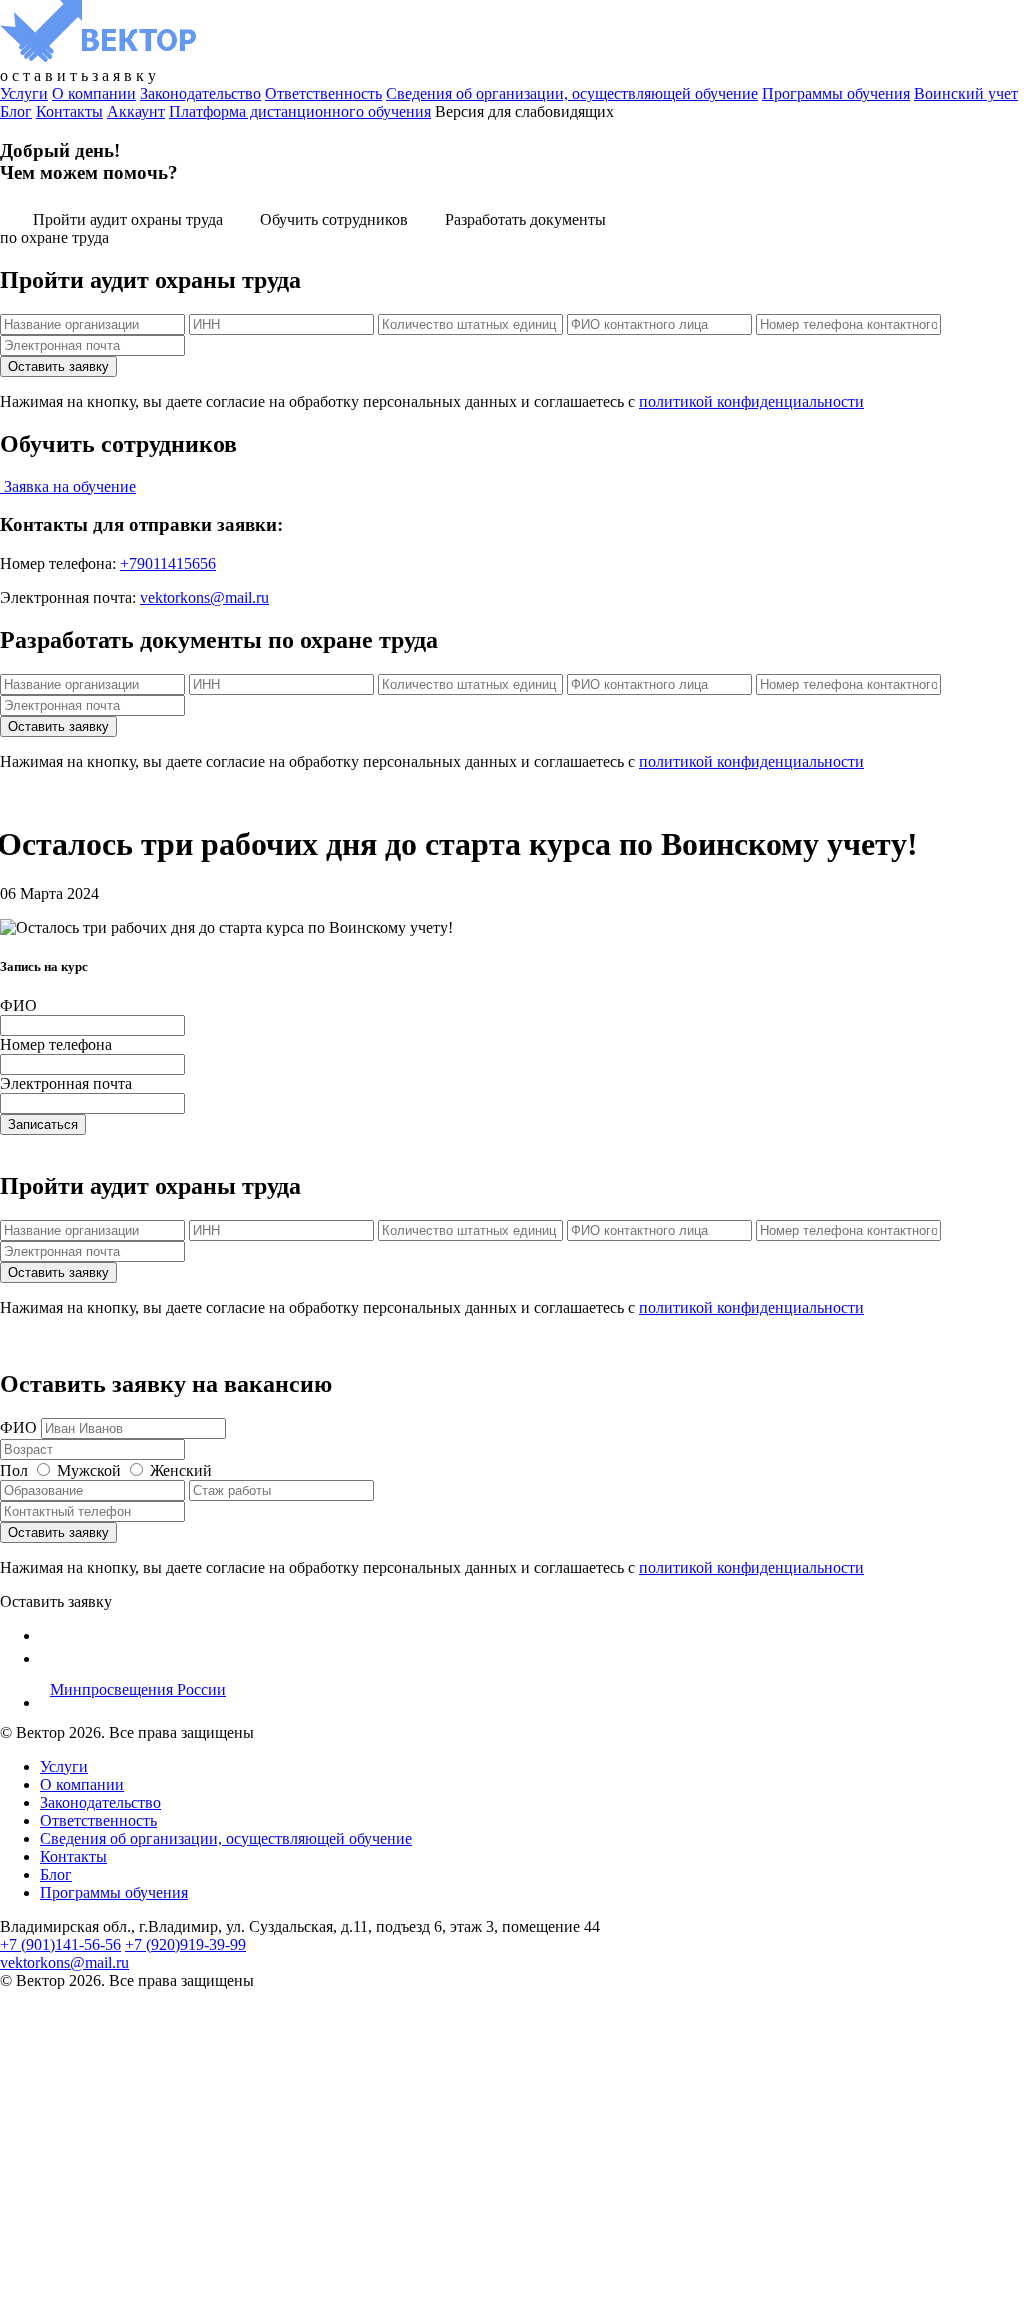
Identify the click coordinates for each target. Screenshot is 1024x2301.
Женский (181, 1470)
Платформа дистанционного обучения (300, 111)
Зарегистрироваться (171, 2273)
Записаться (43, 1124)
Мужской (89, 1470)
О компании (94, 93)
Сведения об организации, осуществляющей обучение (572, 93)
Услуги (24, 93)
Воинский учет (966, 93)
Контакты (69, 111)
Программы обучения (836, 93)
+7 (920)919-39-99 (185, 1944)
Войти (263, 2273)
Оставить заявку (56, 1601)
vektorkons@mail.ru (204, 597)
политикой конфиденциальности (751, 401)
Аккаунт (136, 111)
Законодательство (200, 93)
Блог (16, 111)
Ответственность (323, 93)
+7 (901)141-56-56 (60, 1944)
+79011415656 (168, 563)
